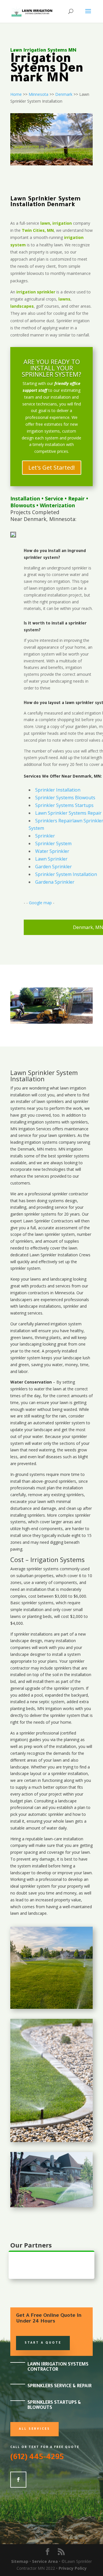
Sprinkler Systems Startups (64, 805)
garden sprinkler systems (33, 1214)
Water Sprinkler (52, 851)
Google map (40, 903)
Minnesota (38, 94)
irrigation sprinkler (36, 292)
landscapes (22, 306)
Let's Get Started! (52, 467)
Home (16, 94)
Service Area (45, 2561)
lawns (64, 299)
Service (54, 498)
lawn (64, 1088)
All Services (34, 2429)
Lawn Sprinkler (51, 859)
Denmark (64, 94)
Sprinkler (45, 836)
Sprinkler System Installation (66, 874)
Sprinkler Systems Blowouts (65, 798)
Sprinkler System (53, 843)
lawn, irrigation (56, 223)
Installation (25, 498)
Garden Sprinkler (54, 867)
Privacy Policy (73, 2568)
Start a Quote (43, 2343)
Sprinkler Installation (58, 790)
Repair (76, 498)
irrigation (78, 1088)
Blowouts (23, 505)
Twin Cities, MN (38, 230)
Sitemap (20, 2561)
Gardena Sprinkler (55, 882)
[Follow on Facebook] (18, 2480)
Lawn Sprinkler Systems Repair (68, 813)
